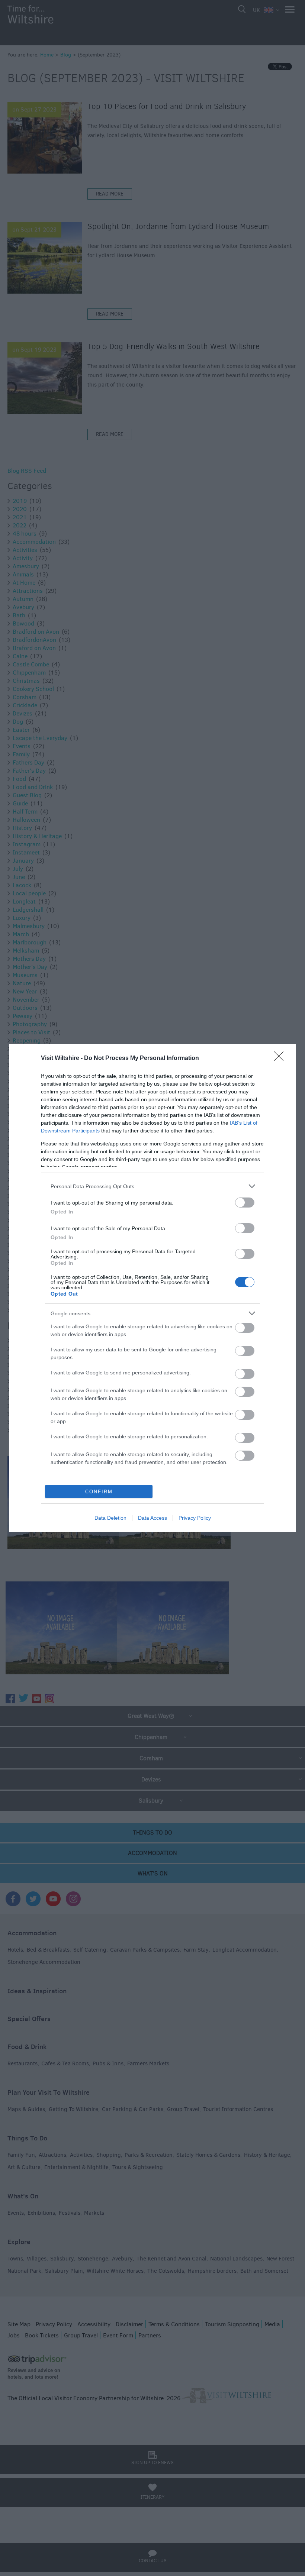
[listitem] (152, 1186)
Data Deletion (110, 1518)
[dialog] (152, 1288)
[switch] (245, 1203)
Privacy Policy (195, 1518)
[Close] (281, 1058)
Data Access (152, 1518)
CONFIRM (99, 1492)
